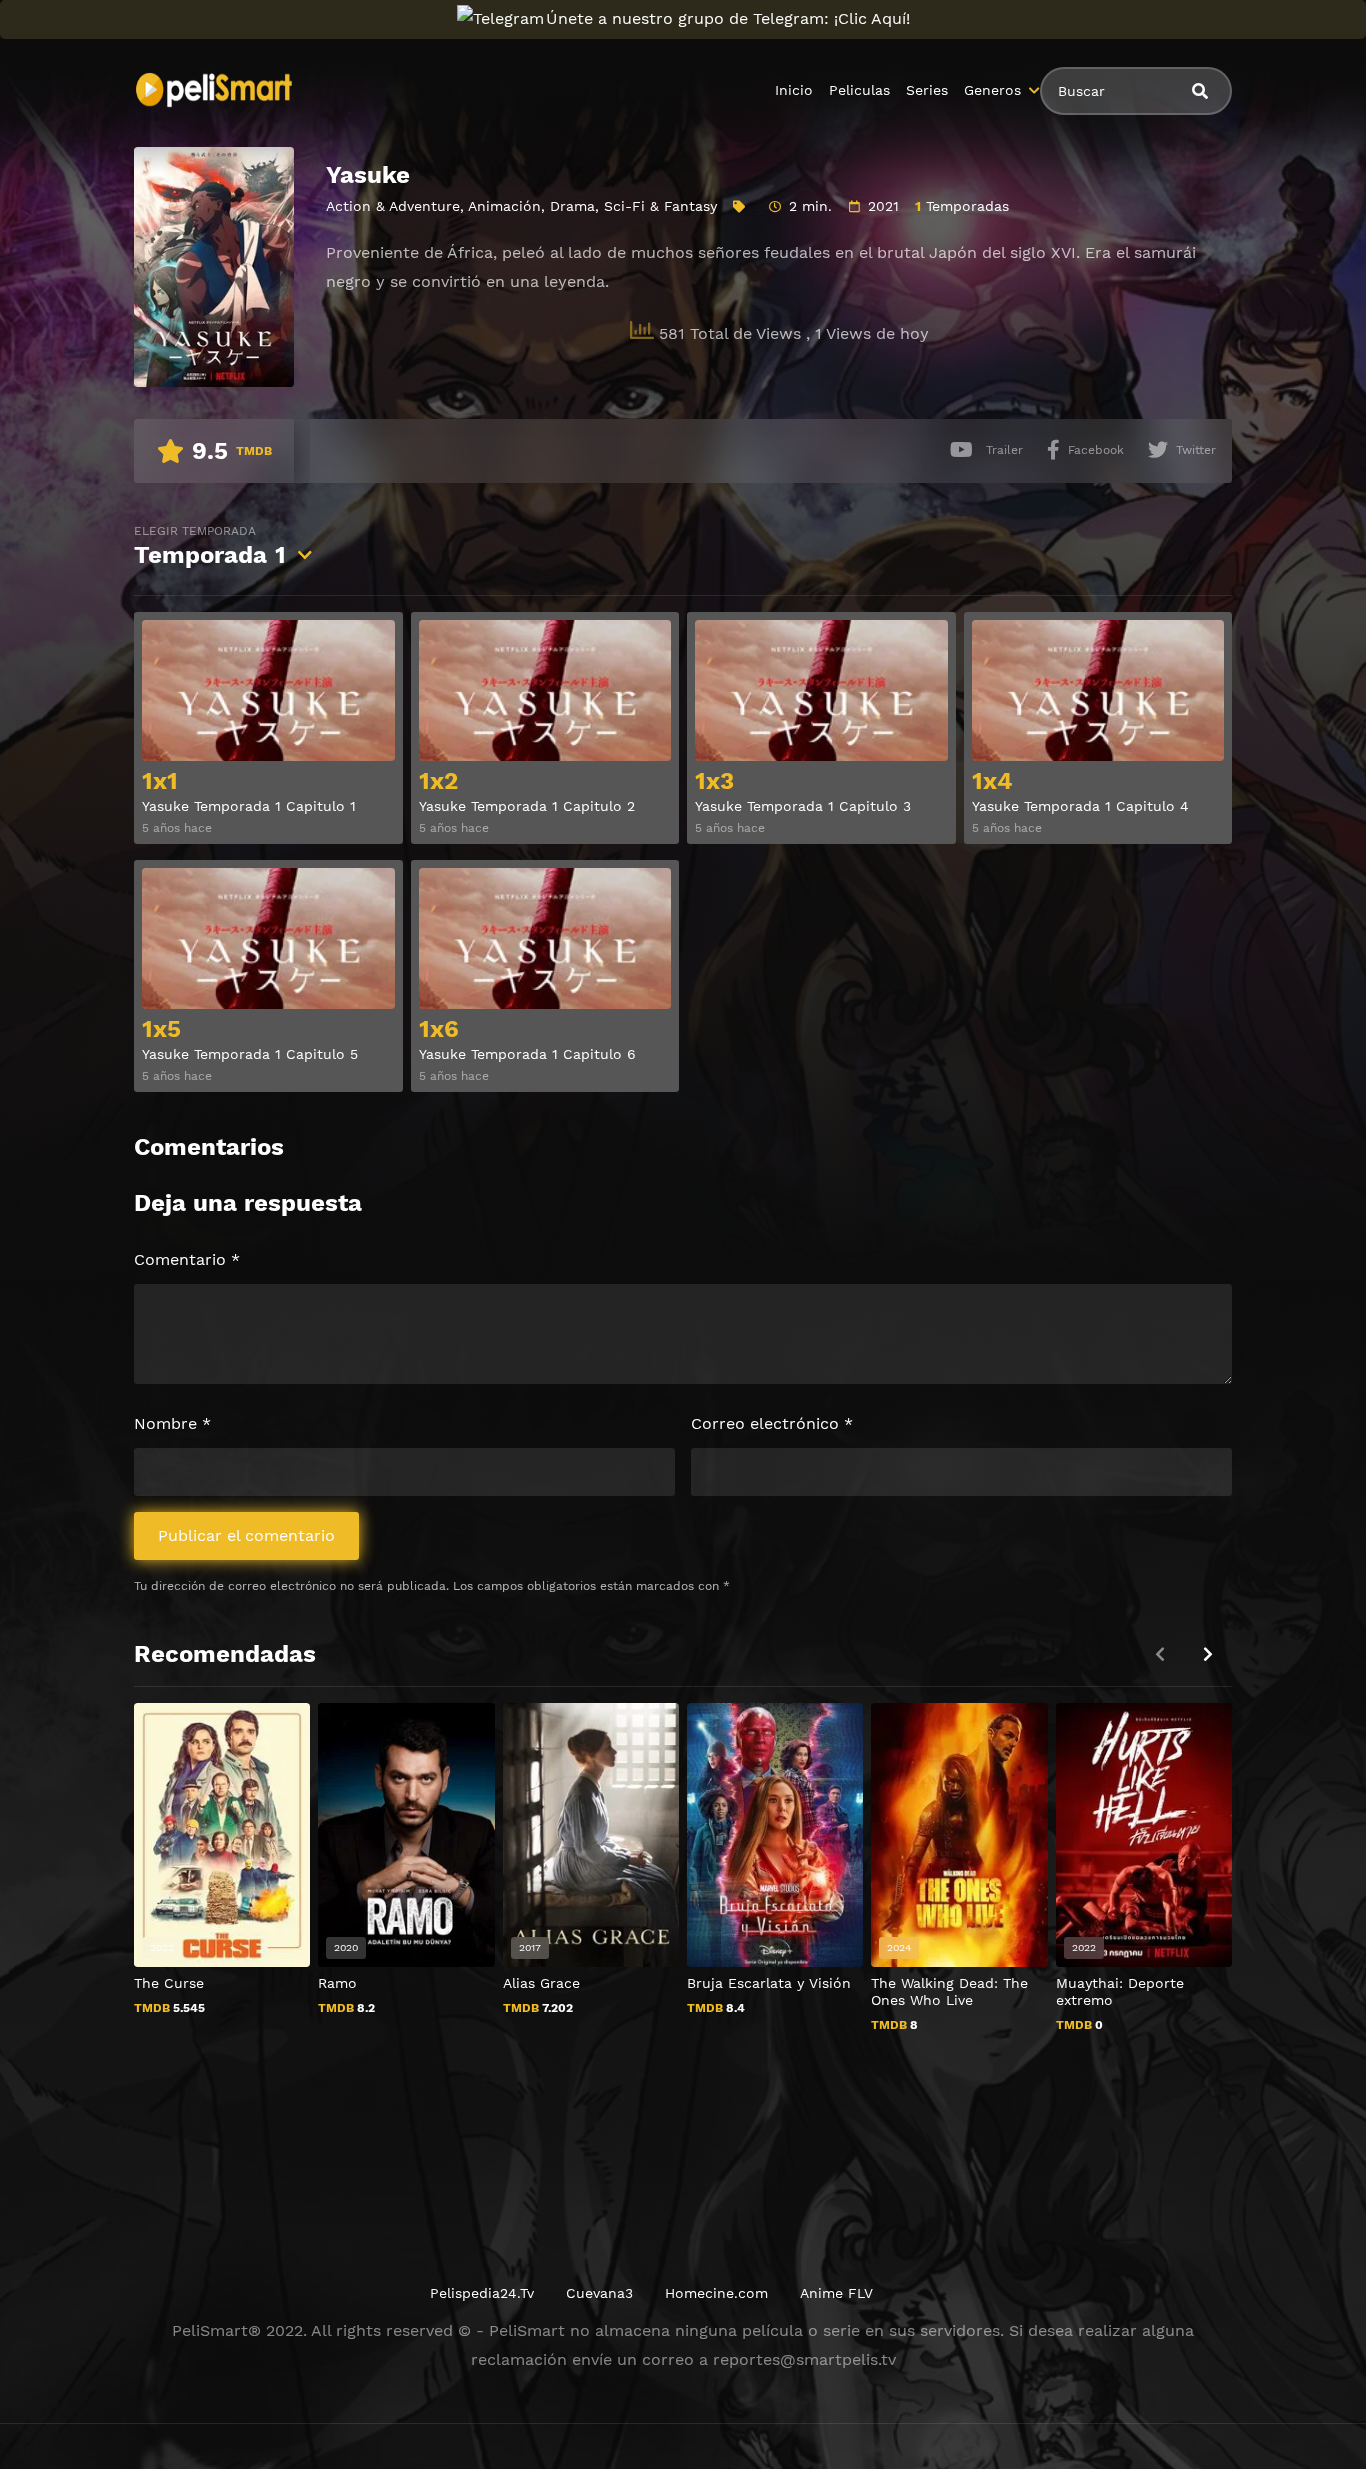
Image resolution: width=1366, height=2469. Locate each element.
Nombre (172, 1423)
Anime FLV (836, 2293)
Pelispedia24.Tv (482, 2293)
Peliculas (859, 90)
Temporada (210, 546)
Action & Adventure (393, 206)
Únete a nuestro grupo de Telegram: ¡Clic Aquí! (728, 18)
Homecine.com (716, 2293)
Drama (572, 206)
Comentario (187, 1259)
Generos (992, 90)
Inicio (794, 90)
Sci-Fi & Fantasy (660, 206)
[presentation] (1208, 1654)
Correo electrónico (772, 1423)
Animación (504, 206)
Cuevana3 (599, 2293)
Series (927, 90)
